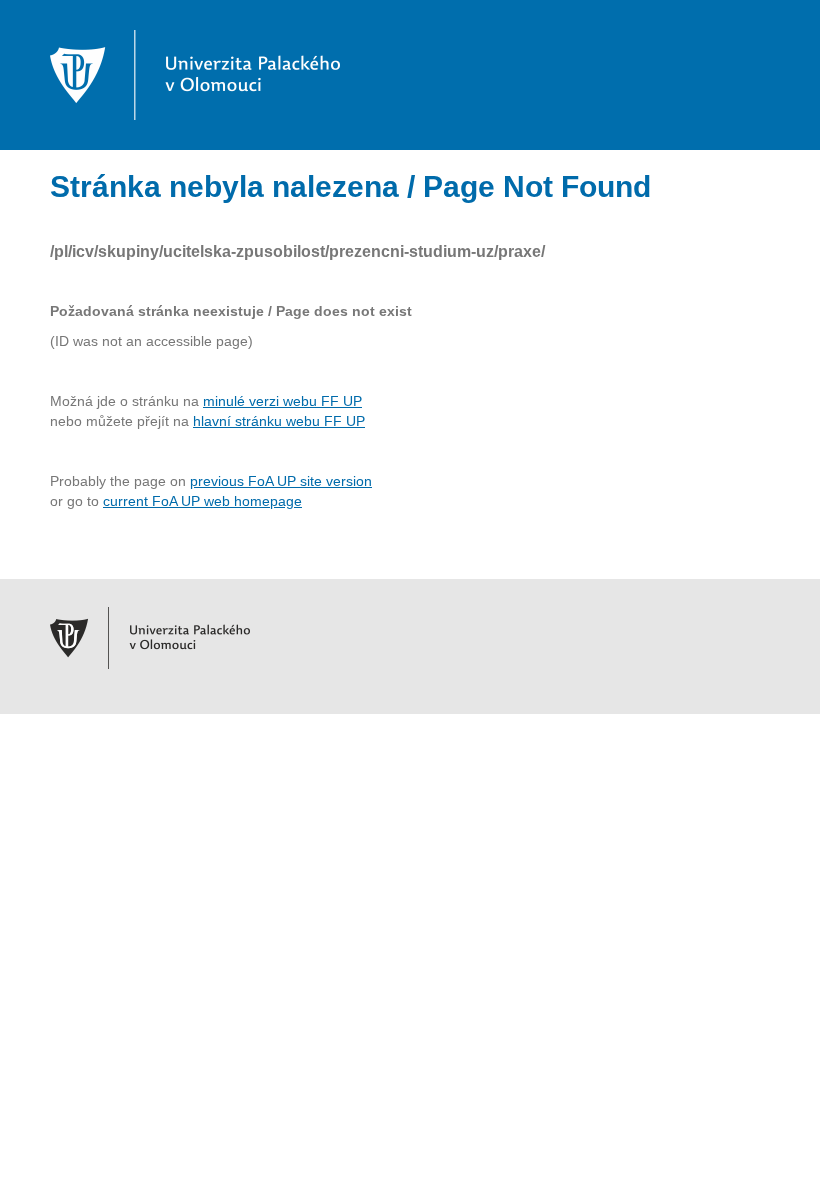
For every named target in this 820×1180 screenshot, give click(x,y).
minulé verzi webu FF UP (282, 401)
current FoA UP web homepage (202, 501)
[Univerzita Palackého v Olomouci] (195, 74)
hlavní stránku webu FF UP (279, 421)
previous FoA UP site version (281, 481)
